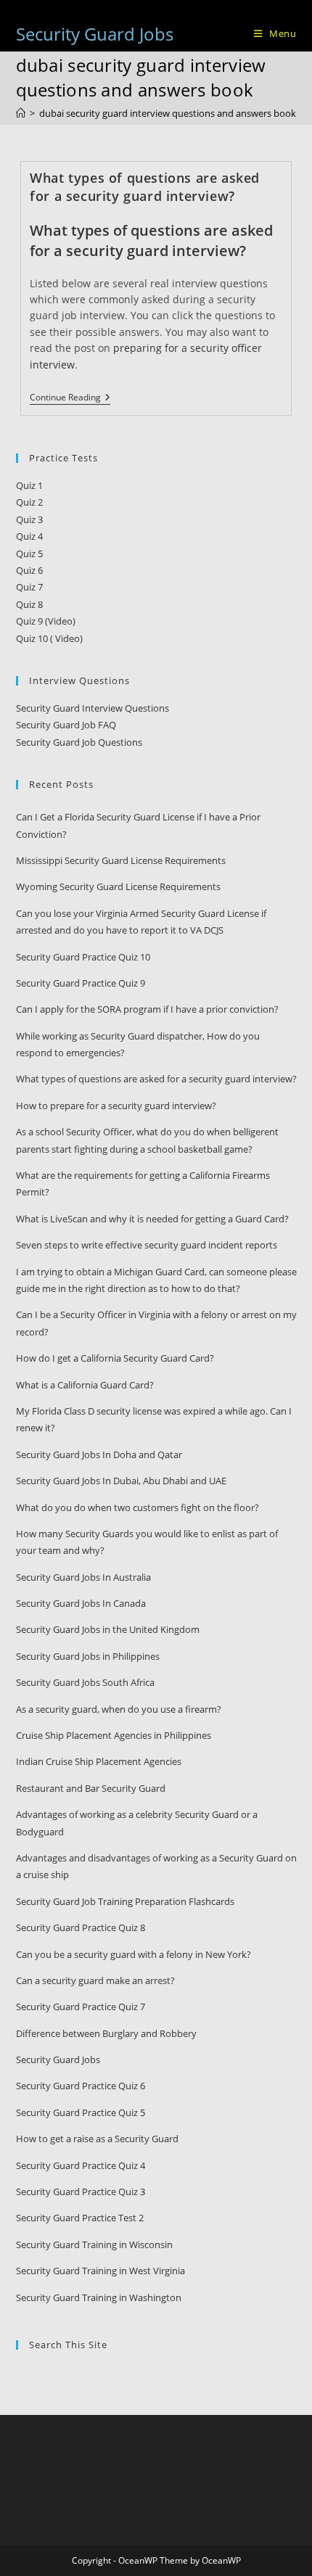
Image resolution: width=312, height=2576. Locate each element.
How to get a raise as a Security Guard (97, 2139)
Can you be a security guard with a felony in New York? (134, 1954)
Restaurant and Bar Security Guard (91, 1788)
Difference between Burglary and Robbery (106, 2033)
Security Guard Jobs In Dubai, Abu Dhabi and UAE (121, 1481)
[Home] (21, 113)
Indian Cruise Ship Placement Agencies (99, 1761)
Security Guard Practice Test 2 (80, 2218)
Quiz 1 (29, 485)
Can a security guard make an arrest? (95, 1980)
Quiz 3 (29, 519)
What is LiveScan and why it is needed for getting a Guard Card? (152, 1219)
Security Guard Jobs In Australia (83, 1577)
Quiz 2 (29, 502)
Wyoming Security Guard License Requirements (118, 886)
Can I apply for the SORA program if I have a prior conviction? (147, 1009)
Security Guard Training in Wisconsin (94, 2244)
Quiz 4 (29, 536)
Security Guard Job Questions (79, 742)
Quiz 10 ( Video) (49, 638)
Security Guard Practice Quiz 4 (81, 2165)
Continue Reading (70, 399)
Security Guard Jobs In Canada (81, 1603)
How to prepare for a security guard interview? (116, 1106)
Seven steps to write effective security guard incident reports (147, 1245)
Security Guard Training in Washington (99, 2297)
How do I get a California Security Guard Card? (115, 1358)
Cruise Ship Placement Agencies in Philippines (114, 1735)
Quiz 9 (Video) (46, 621)
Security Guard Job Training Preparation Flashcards (125, 1901)
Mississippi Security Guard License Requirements (121, 860)
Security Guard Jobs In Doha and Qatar (99, 1454)
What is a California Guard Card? (85, 1385)
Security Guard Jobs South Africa (85, 1682)
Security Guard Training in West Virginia (100, 2271)
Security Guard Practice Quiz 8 (81, 1927)
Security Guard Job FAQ (66, 725)
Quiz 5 (29, 554)
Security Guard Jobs (95, 34)
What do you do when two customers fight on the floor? (137, 1507)
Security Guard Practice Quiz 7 (81, 2007)
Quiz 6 (29, 570)
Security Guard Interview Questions (93, 708)
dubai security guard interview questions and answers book (168, 113)
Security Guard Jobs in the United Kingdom (108, 1629)
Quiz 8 (29, 604)
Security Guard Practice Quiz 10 (83, 957)
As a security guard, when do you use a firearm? (119, 1709)
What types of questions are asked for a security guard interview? (145, 187)
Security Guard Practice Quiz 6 (81, 2086)
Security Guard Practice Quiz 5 (81, 2112)
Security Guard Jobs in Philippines (88, 1656)
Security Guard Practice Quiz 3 (81, 2192)
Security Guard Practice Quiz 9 (81, 983)
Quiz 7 (29, 587)
